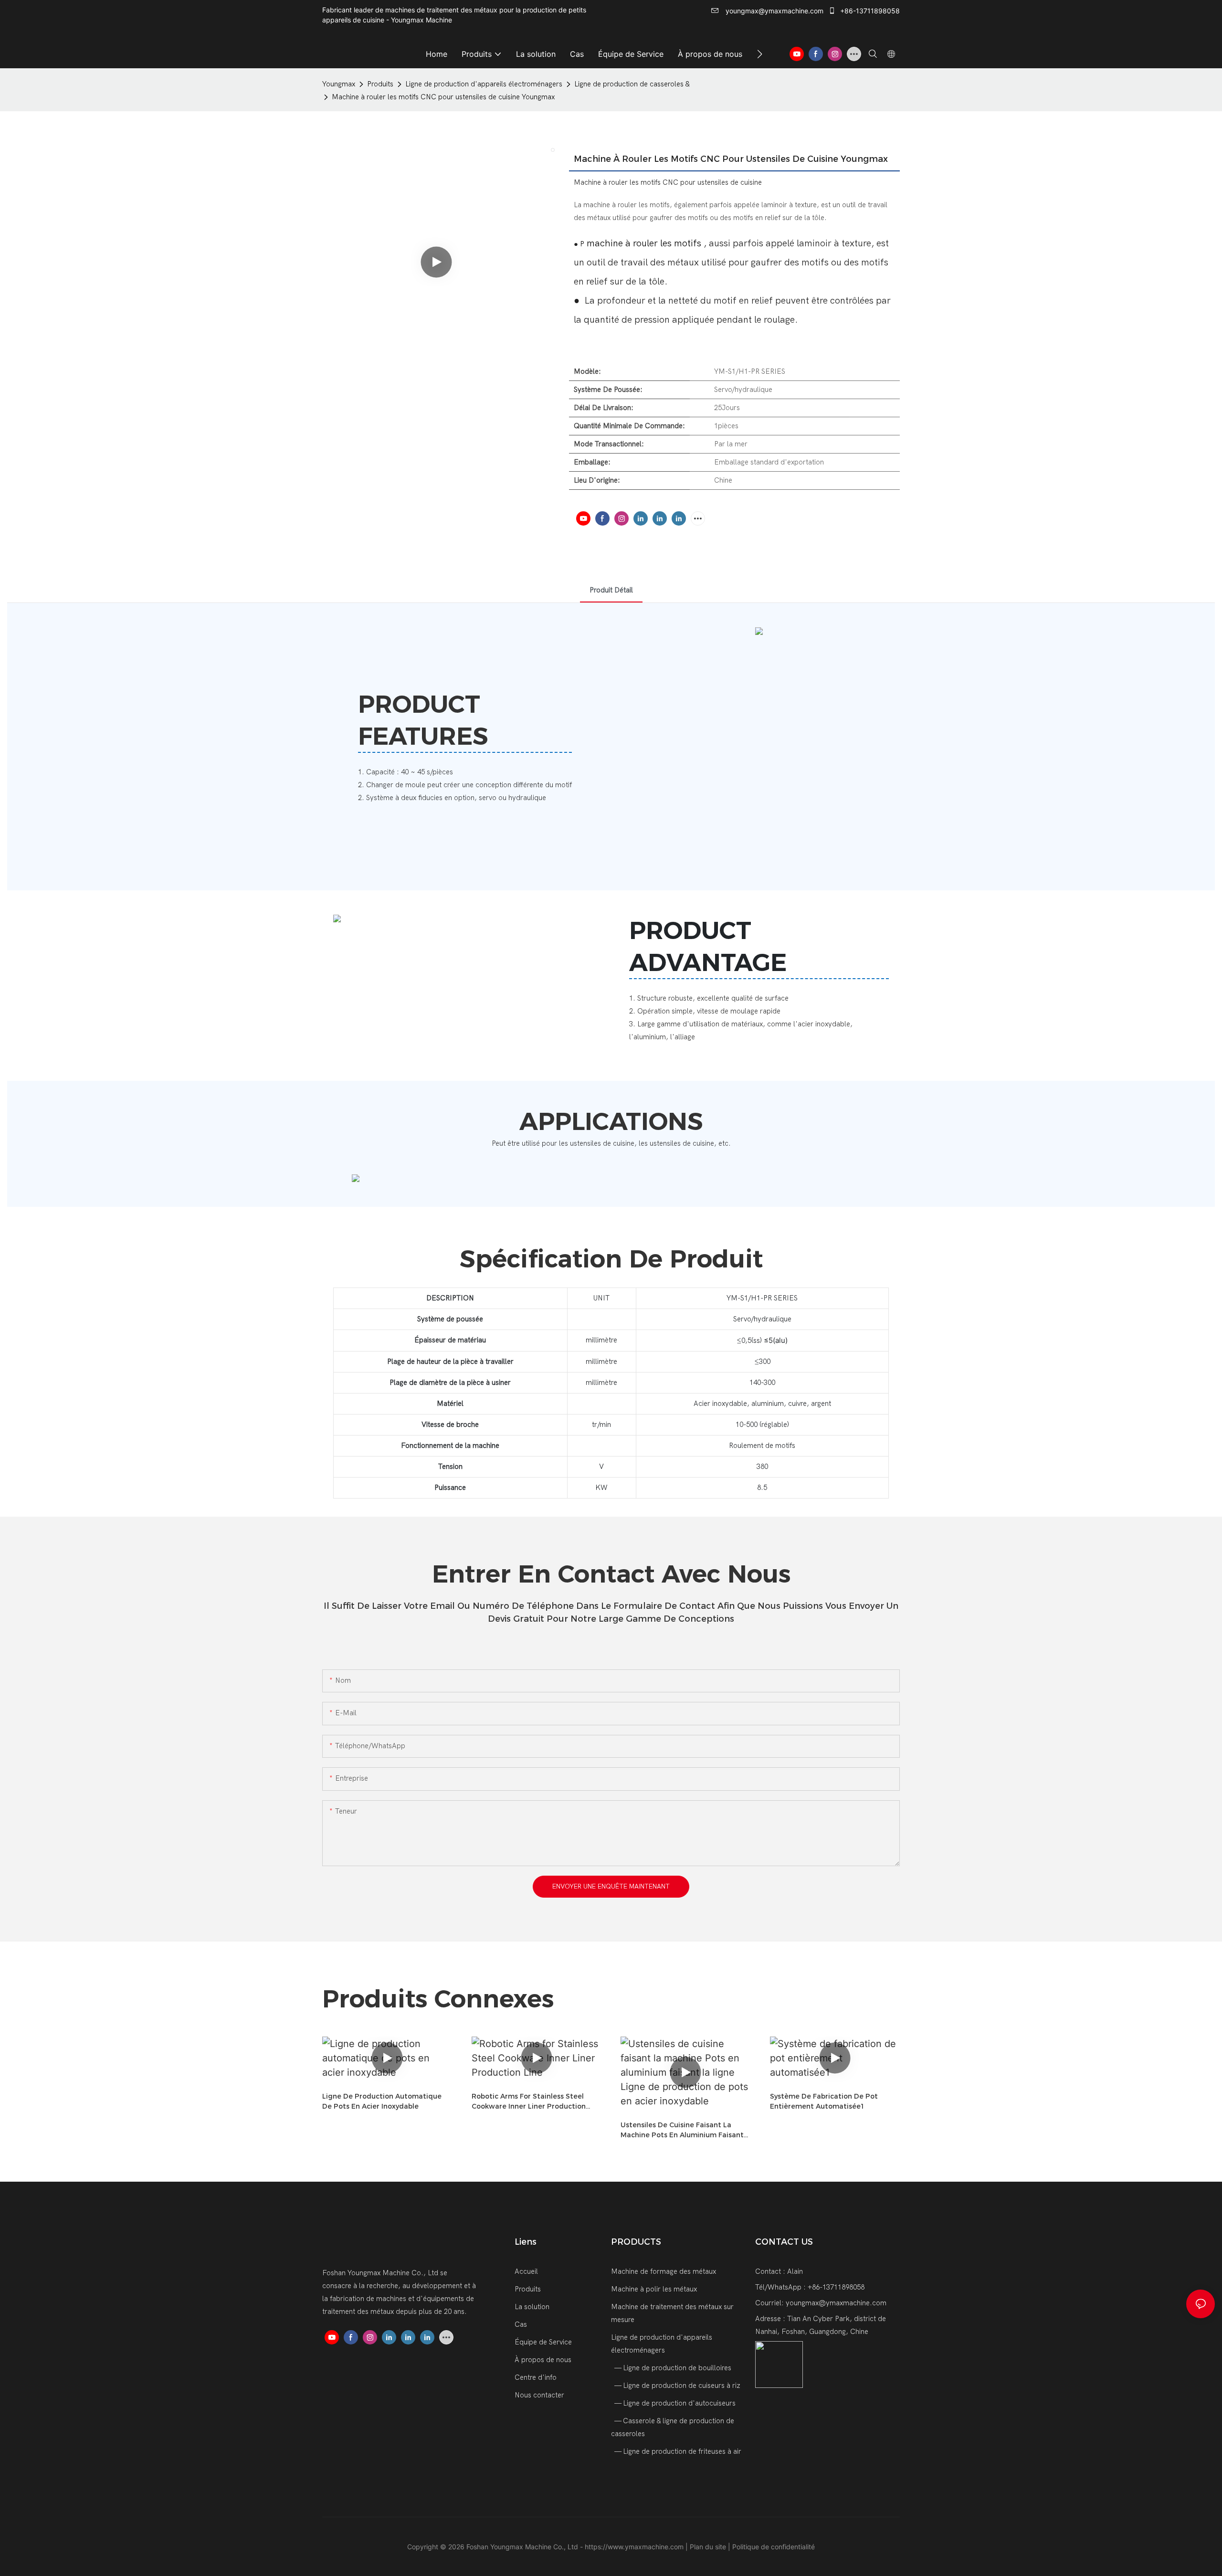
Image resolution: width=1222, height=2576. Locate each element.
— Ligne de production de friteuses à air (677, 2451)
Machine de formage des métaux (664, 2271)
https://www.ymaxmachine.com (635, 2547)
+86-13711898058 (869, 11)
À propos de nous (543, 2360)
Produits (380, 84)
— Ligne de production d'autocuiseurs (674, 2403)
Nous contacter (539, 2395)
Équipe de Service (543, 2342)
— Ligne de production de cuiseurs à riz (677, 2386)
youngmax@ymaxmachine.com (774, 11)
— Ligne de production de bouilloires (672, 2368)
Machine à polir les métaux (654, 2289)
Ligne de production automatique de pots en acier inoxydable (382, 2101)
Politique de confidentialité (774, 2547)
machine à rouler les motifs (644, 243)
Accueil (526, 2271)
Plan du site (709, 2547)
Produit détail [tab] (611, 590)
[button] (760, 54)
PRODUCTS (636, 2242)
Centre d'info (536, 2377)
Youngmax (339, 84)
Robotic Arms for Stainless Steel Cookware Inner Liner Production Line (529, 2102)
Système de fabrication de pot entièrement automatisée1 (824, 2101)
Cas (521, 2324)
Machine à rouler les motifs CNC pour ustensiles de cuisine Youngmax (443, 97)
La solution (532, 2307)
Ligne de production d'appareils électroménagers (484, 84)
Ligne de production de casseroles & (632, 84)
